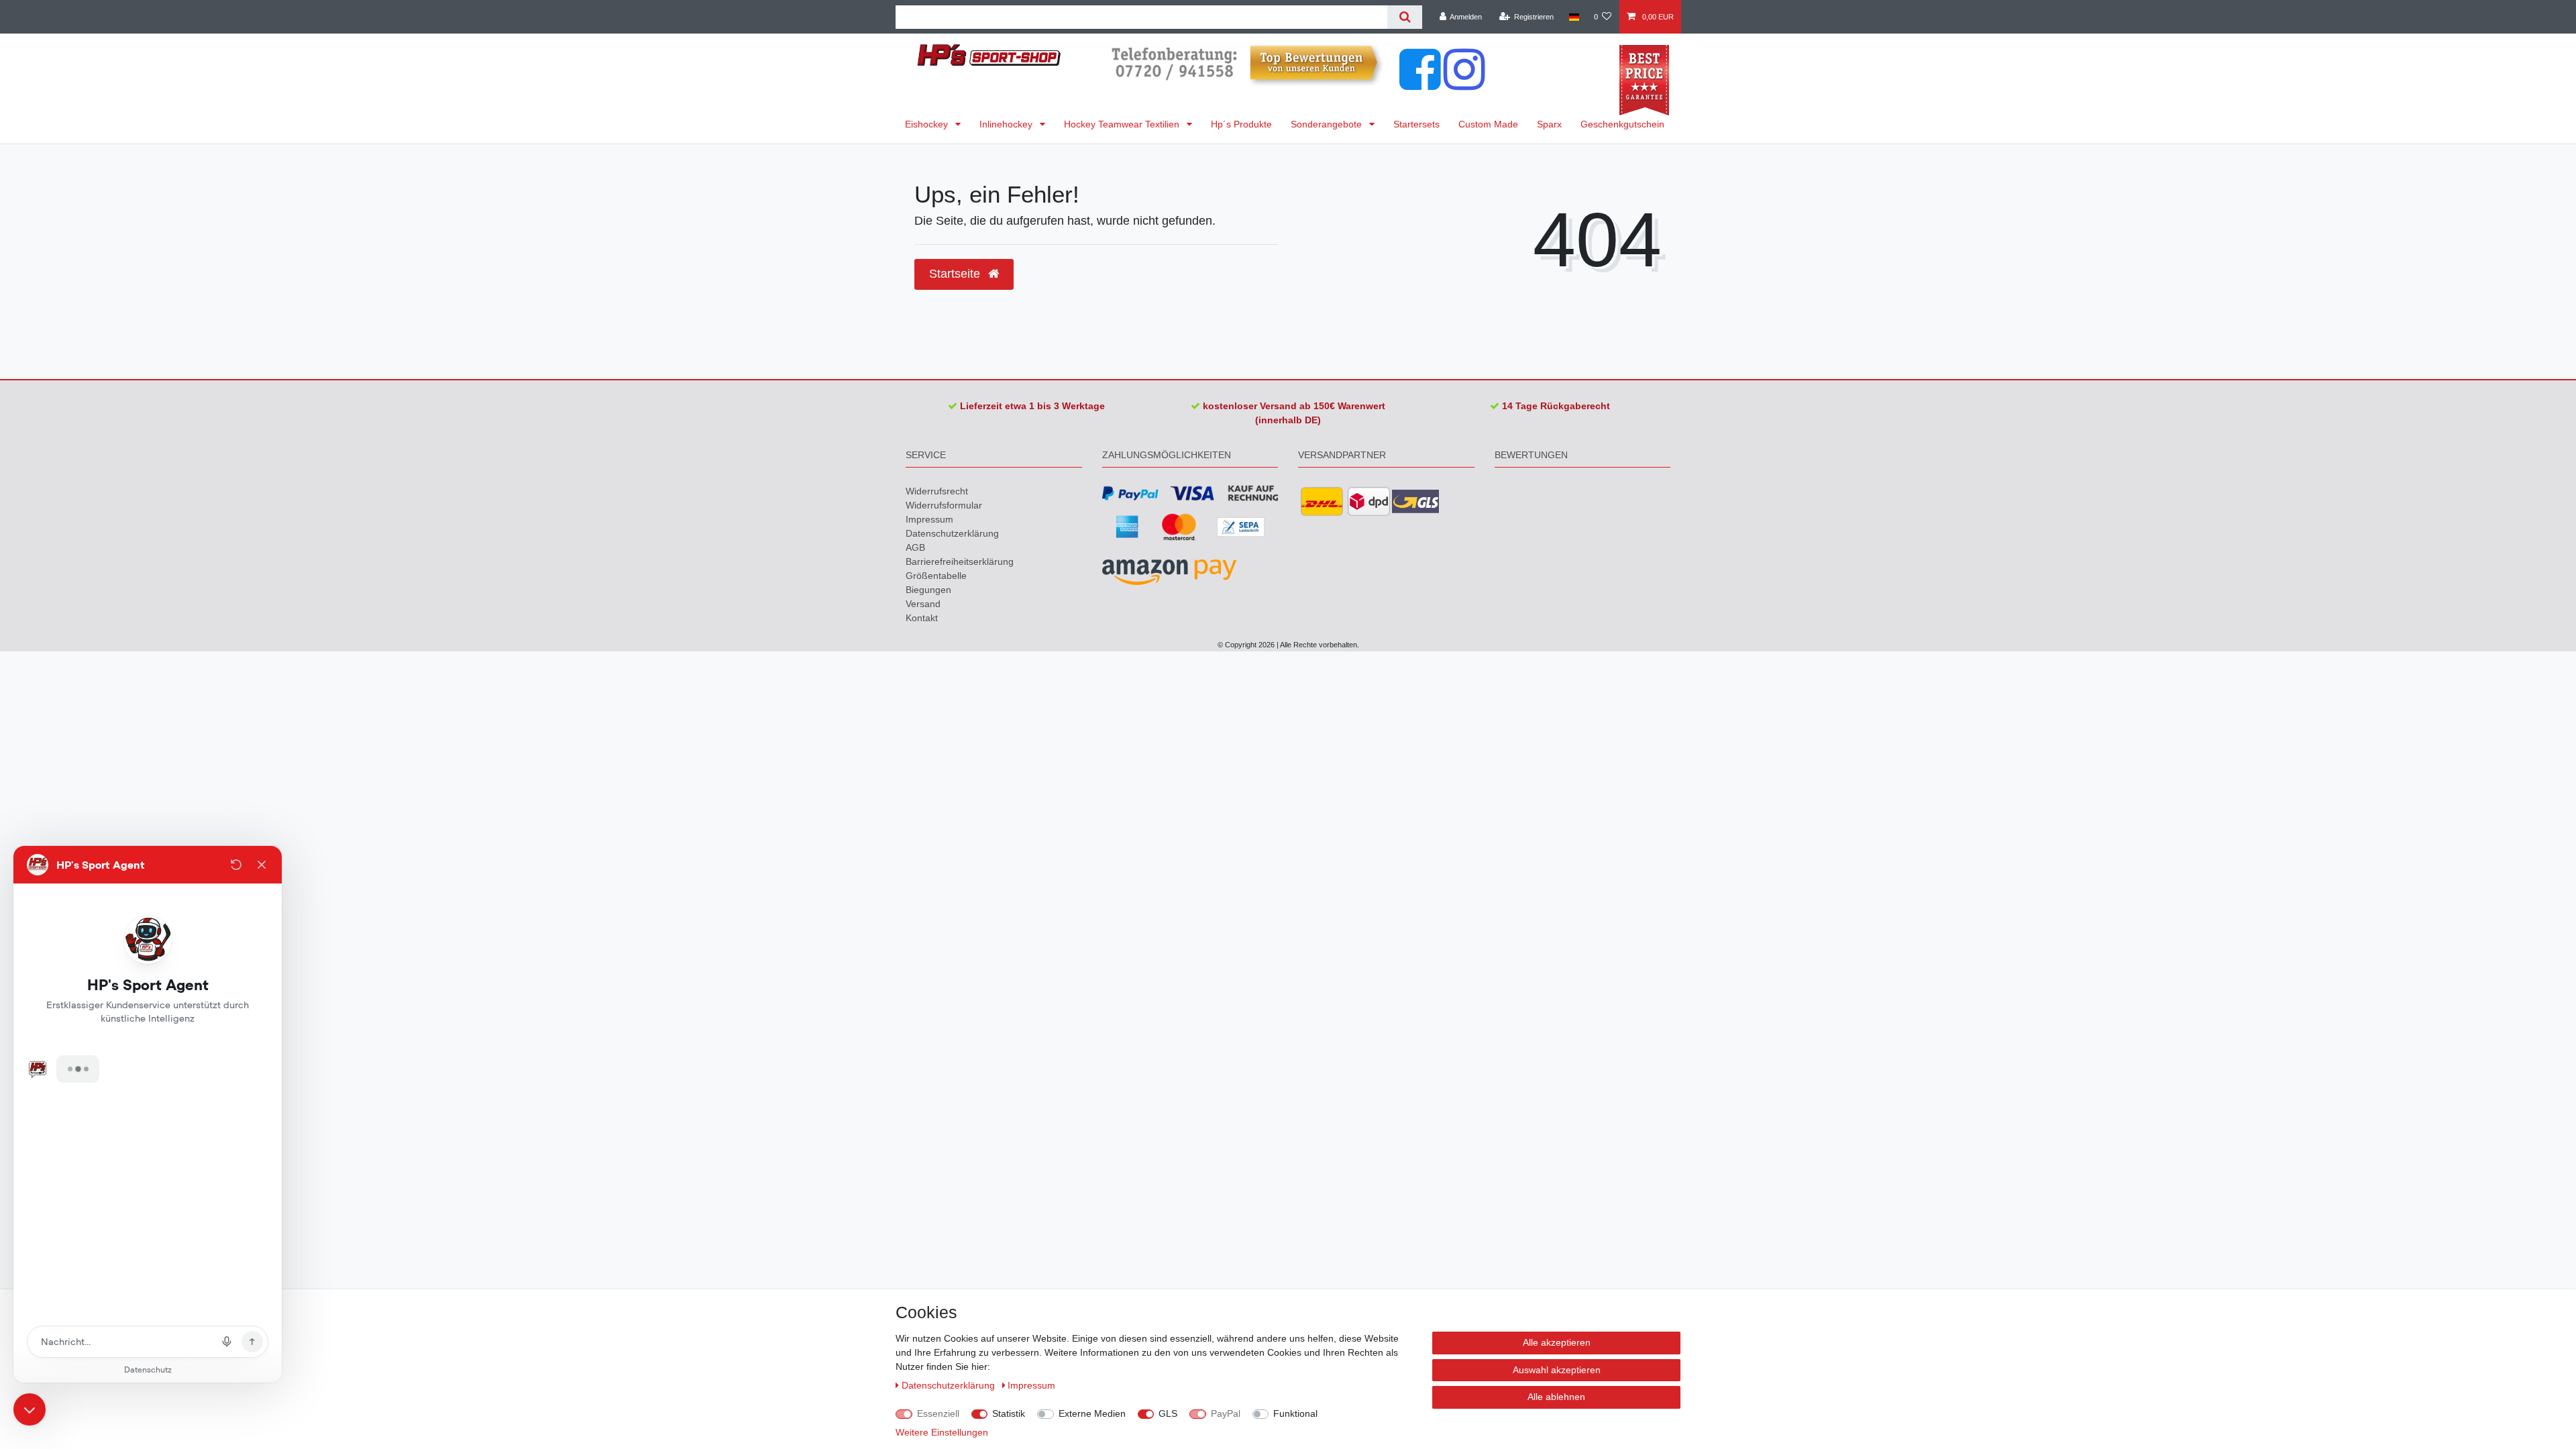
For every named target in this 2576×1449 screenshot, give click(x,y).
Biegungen (928, 590)
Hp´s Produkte (1241, 124)
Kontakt (922, 618)
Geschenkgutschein (1622, 124)
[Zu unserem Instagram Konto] (1464, 83)
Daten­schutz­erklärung (952, 533)
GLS (1168, 1413)
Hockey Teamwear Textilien (1123, 124)
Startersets (1416, 124)
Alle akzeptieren (1557, 1342)
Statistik (1009, 1413)
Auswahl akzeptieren (1557, 1370)
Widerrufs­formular (944, 505)
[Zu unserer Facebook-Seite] (1420, 83)
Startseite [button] (956, 274)
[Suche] (1404, 17)
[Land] (1573, 17)
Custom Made (1488, 124)
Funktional (1295, 1413)
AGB (915, 547)
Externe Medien (1092, 1413)
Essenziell (938, 1413)
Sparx (1549, 124)
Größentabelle (936, 576)
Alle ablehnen (1556, 1397)
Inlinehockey (1007, 124)
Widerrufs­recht (937, 491)
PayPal (1226, 1413)
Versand (923, 604)
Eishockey (928, 124)
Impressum (929, 519)
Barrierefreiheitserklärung (960, 561)
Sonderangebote (1328, 124)
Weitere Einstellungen (942, 1432)
